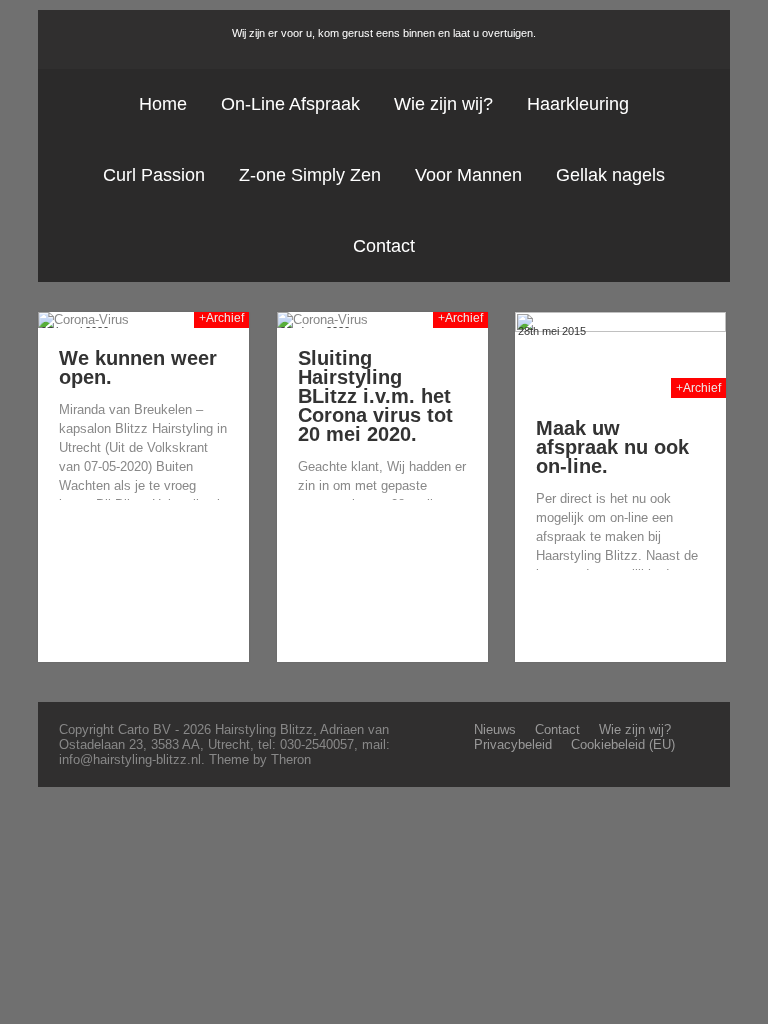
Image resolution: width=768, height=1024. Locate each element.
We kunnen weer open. (138, 367)
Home (163, 104)
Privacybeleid (513, 744)
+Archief (221, 318)
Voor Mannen (468, 175)
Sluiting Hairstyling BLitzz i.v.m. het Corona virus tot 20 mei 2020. (375, 396)
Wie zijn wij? (443, 104)
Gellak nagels (610, 175)
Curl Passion (154, 175)
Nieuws (495, 729)
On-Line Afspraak (290, 104)
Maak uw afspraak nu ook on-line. (612, 447)
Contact (384, 246)
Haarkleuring (578, 104)
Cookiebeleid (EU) (623, 744)
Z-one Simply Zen (310, 175)
